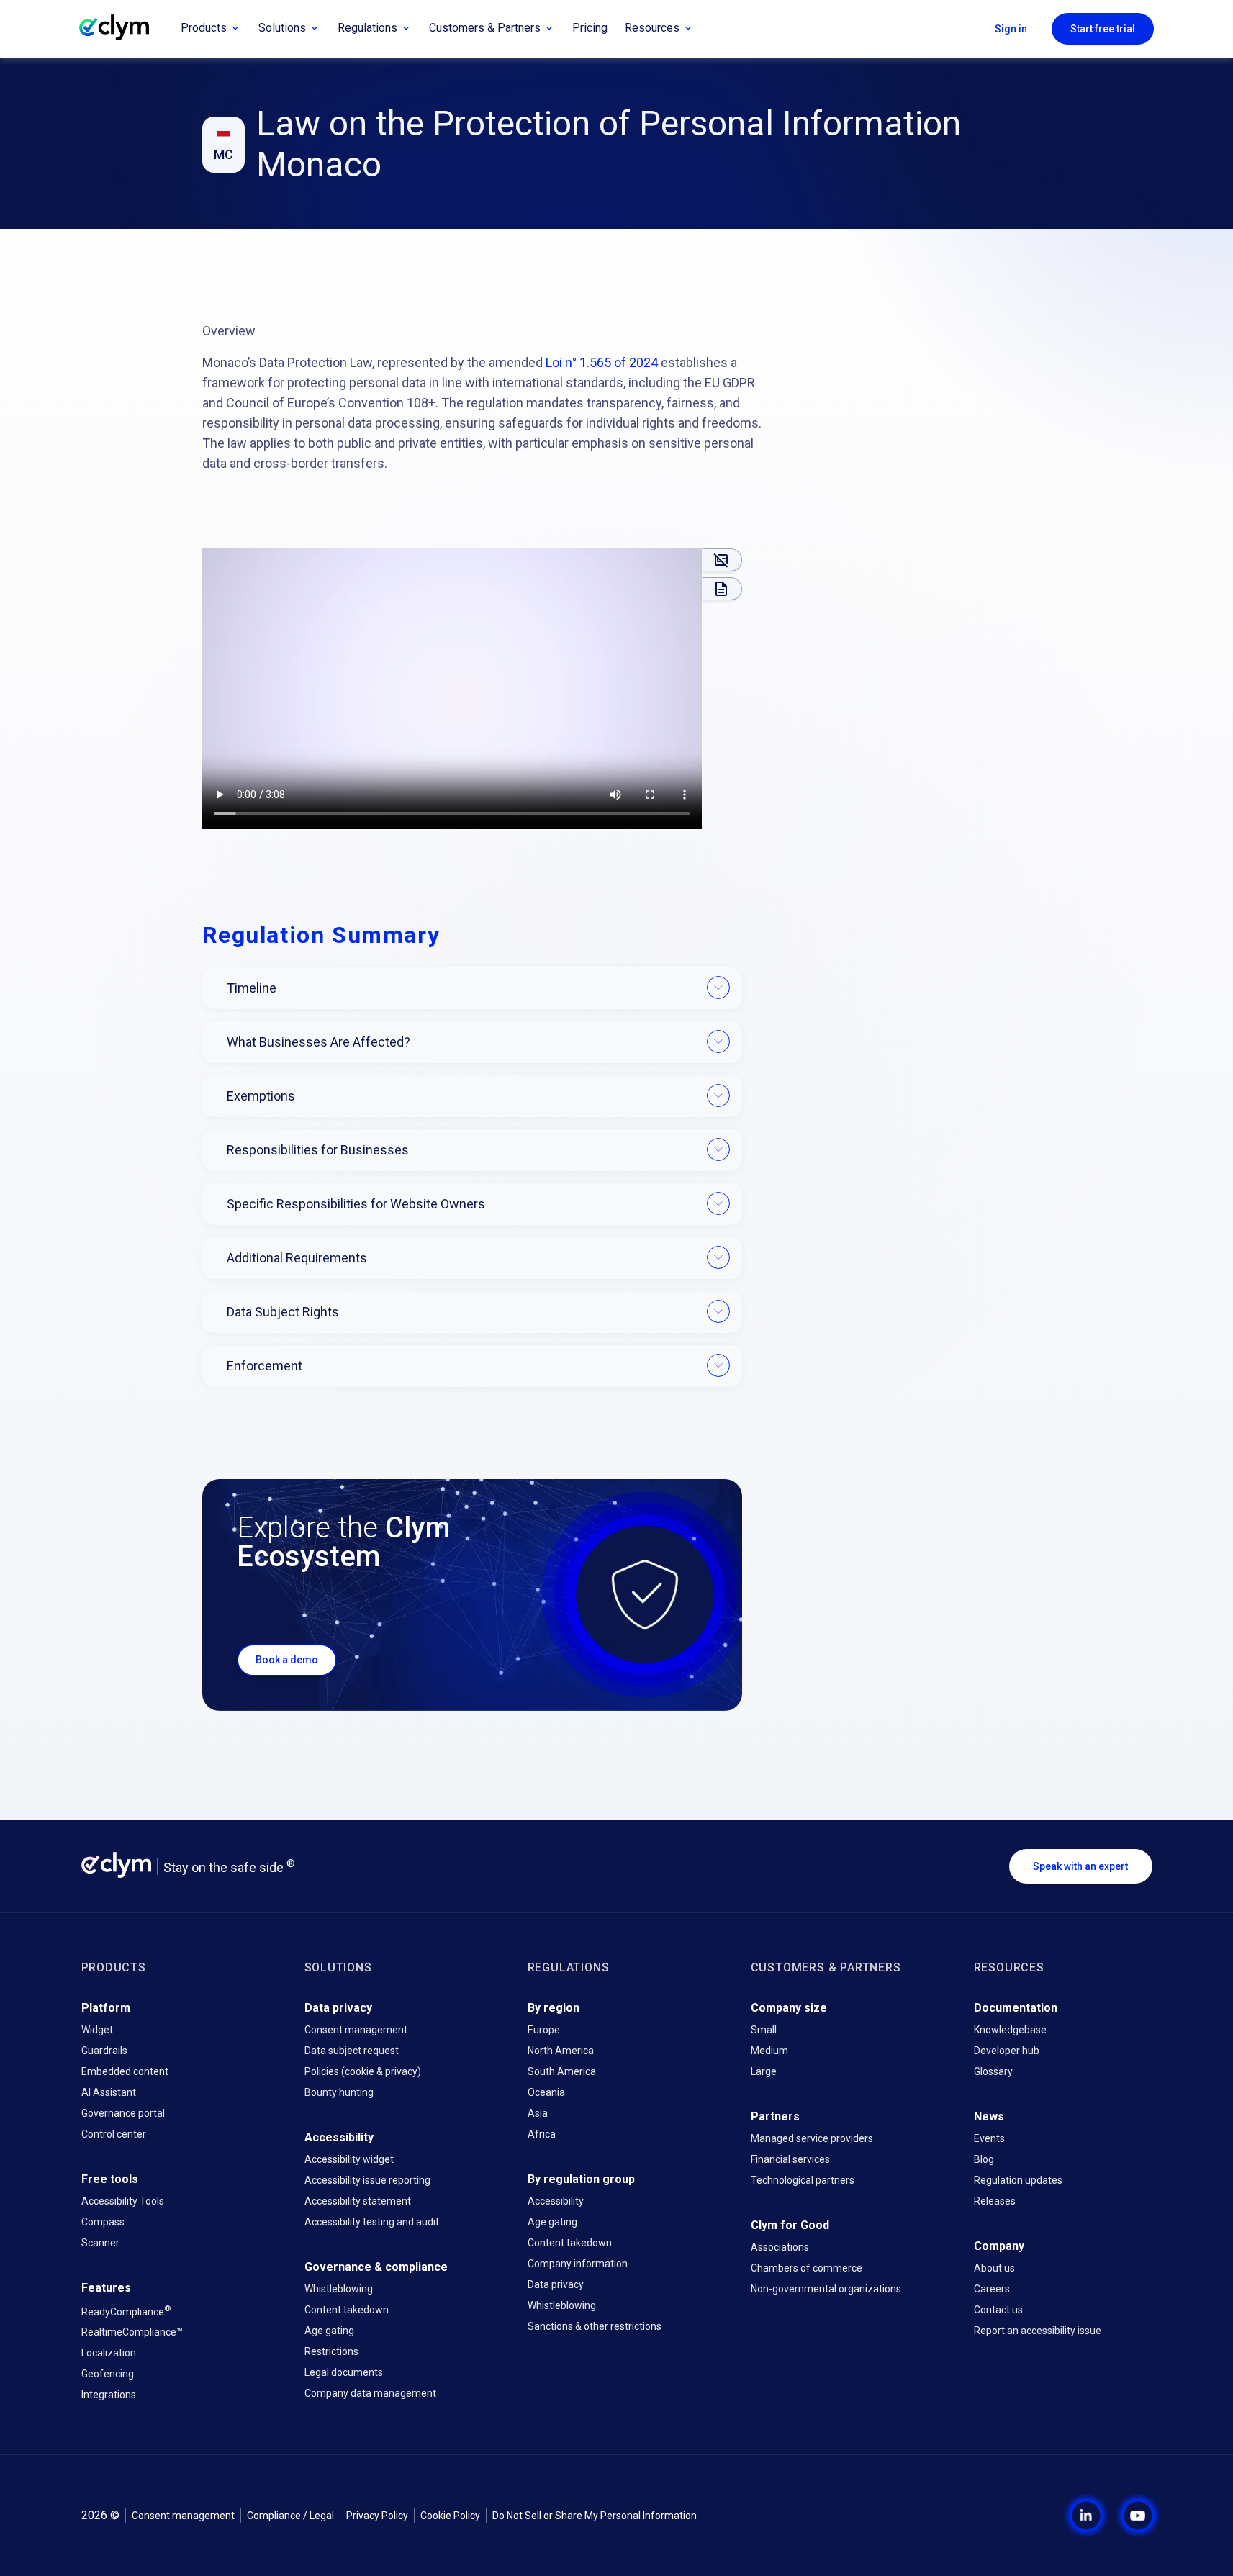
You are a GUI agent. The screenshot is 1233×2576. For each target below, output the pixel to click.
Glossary (993, 2071)
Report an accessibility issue (1038, 2331)
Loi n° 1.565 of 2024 (602, 362)
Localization (109, 2353)
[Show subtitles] (722, 560)
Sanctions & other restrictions (595, 2326)
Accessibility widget (349, 2159)
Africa (542, 2134)
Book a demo (287, 1660)
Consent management (356, 2030)
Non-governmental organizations (826, 2289)
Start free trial (1103, 29)
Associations (780, 2247)
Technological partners (803, 2180)
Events (989, 2138)
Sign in (1011, 29)
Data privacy (556, 2284)
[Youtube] (1138, 2516)
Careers (992, 2289)
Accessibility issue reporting (367, 2180)
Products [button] (204, 28)
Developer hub (1007, 2051)
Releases (995, 2201)
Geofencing (108, 2374)
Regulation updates (1018, 2180)
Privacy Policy (377, 2516)
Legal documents (344, 2372)
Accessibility (556, 2201)
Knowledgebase (1010, 2030)
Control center (114, 2134)
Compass (103, 2222)
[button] (452, 689)
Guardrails (104, 2051)
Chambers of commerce (807, 2268)
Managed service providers (812, 2138)
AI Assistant (109, 2092)
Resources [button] (652, 28)
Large (764, 2071)
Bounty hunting (339, 2092)
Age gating (329, 2331)
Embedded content (125, 2071)
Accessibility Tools (123, 2201)
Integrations (109, 2395)
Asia (538, 2113)
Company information (578, 2264)
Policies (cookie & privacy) (363, 2071)
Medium (769, 2051)
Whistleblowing (339, 2289)
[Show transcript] (722, 589)
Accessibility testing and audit (372, 2222)
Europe (544, 2030)
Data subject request (352, 2051)
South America (562, 2071)
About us (994, 2268)
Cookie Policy (450, 2516)
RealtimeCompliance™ (132, 2332)
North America (561, 2051)
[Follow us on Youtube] (1126, 2516)
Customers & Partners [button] (485, 28)
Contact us (998, 2310)
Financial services (790, 2159)
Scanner (100, 2243)
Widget (97, 2030)
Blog (984, 2159)
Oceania (546, 2092)
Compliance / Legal (290, 2516)
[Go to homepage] (126, 29)
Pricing (590, 28)
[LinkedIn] (1086, 2516)
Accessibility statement (358, 2201)
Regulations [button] (367, 28)
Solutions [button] (282, 28)
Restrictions (331, 2351)
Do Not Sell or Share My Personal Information (595, 2516)
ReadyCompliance (126, 2310)
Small (764, 2030)
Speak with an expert (1080, 1866)
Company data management (370, 2393)
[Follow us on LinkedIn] (1075, 2516)
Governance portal (123, 2113)
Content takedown (347, 2310)
